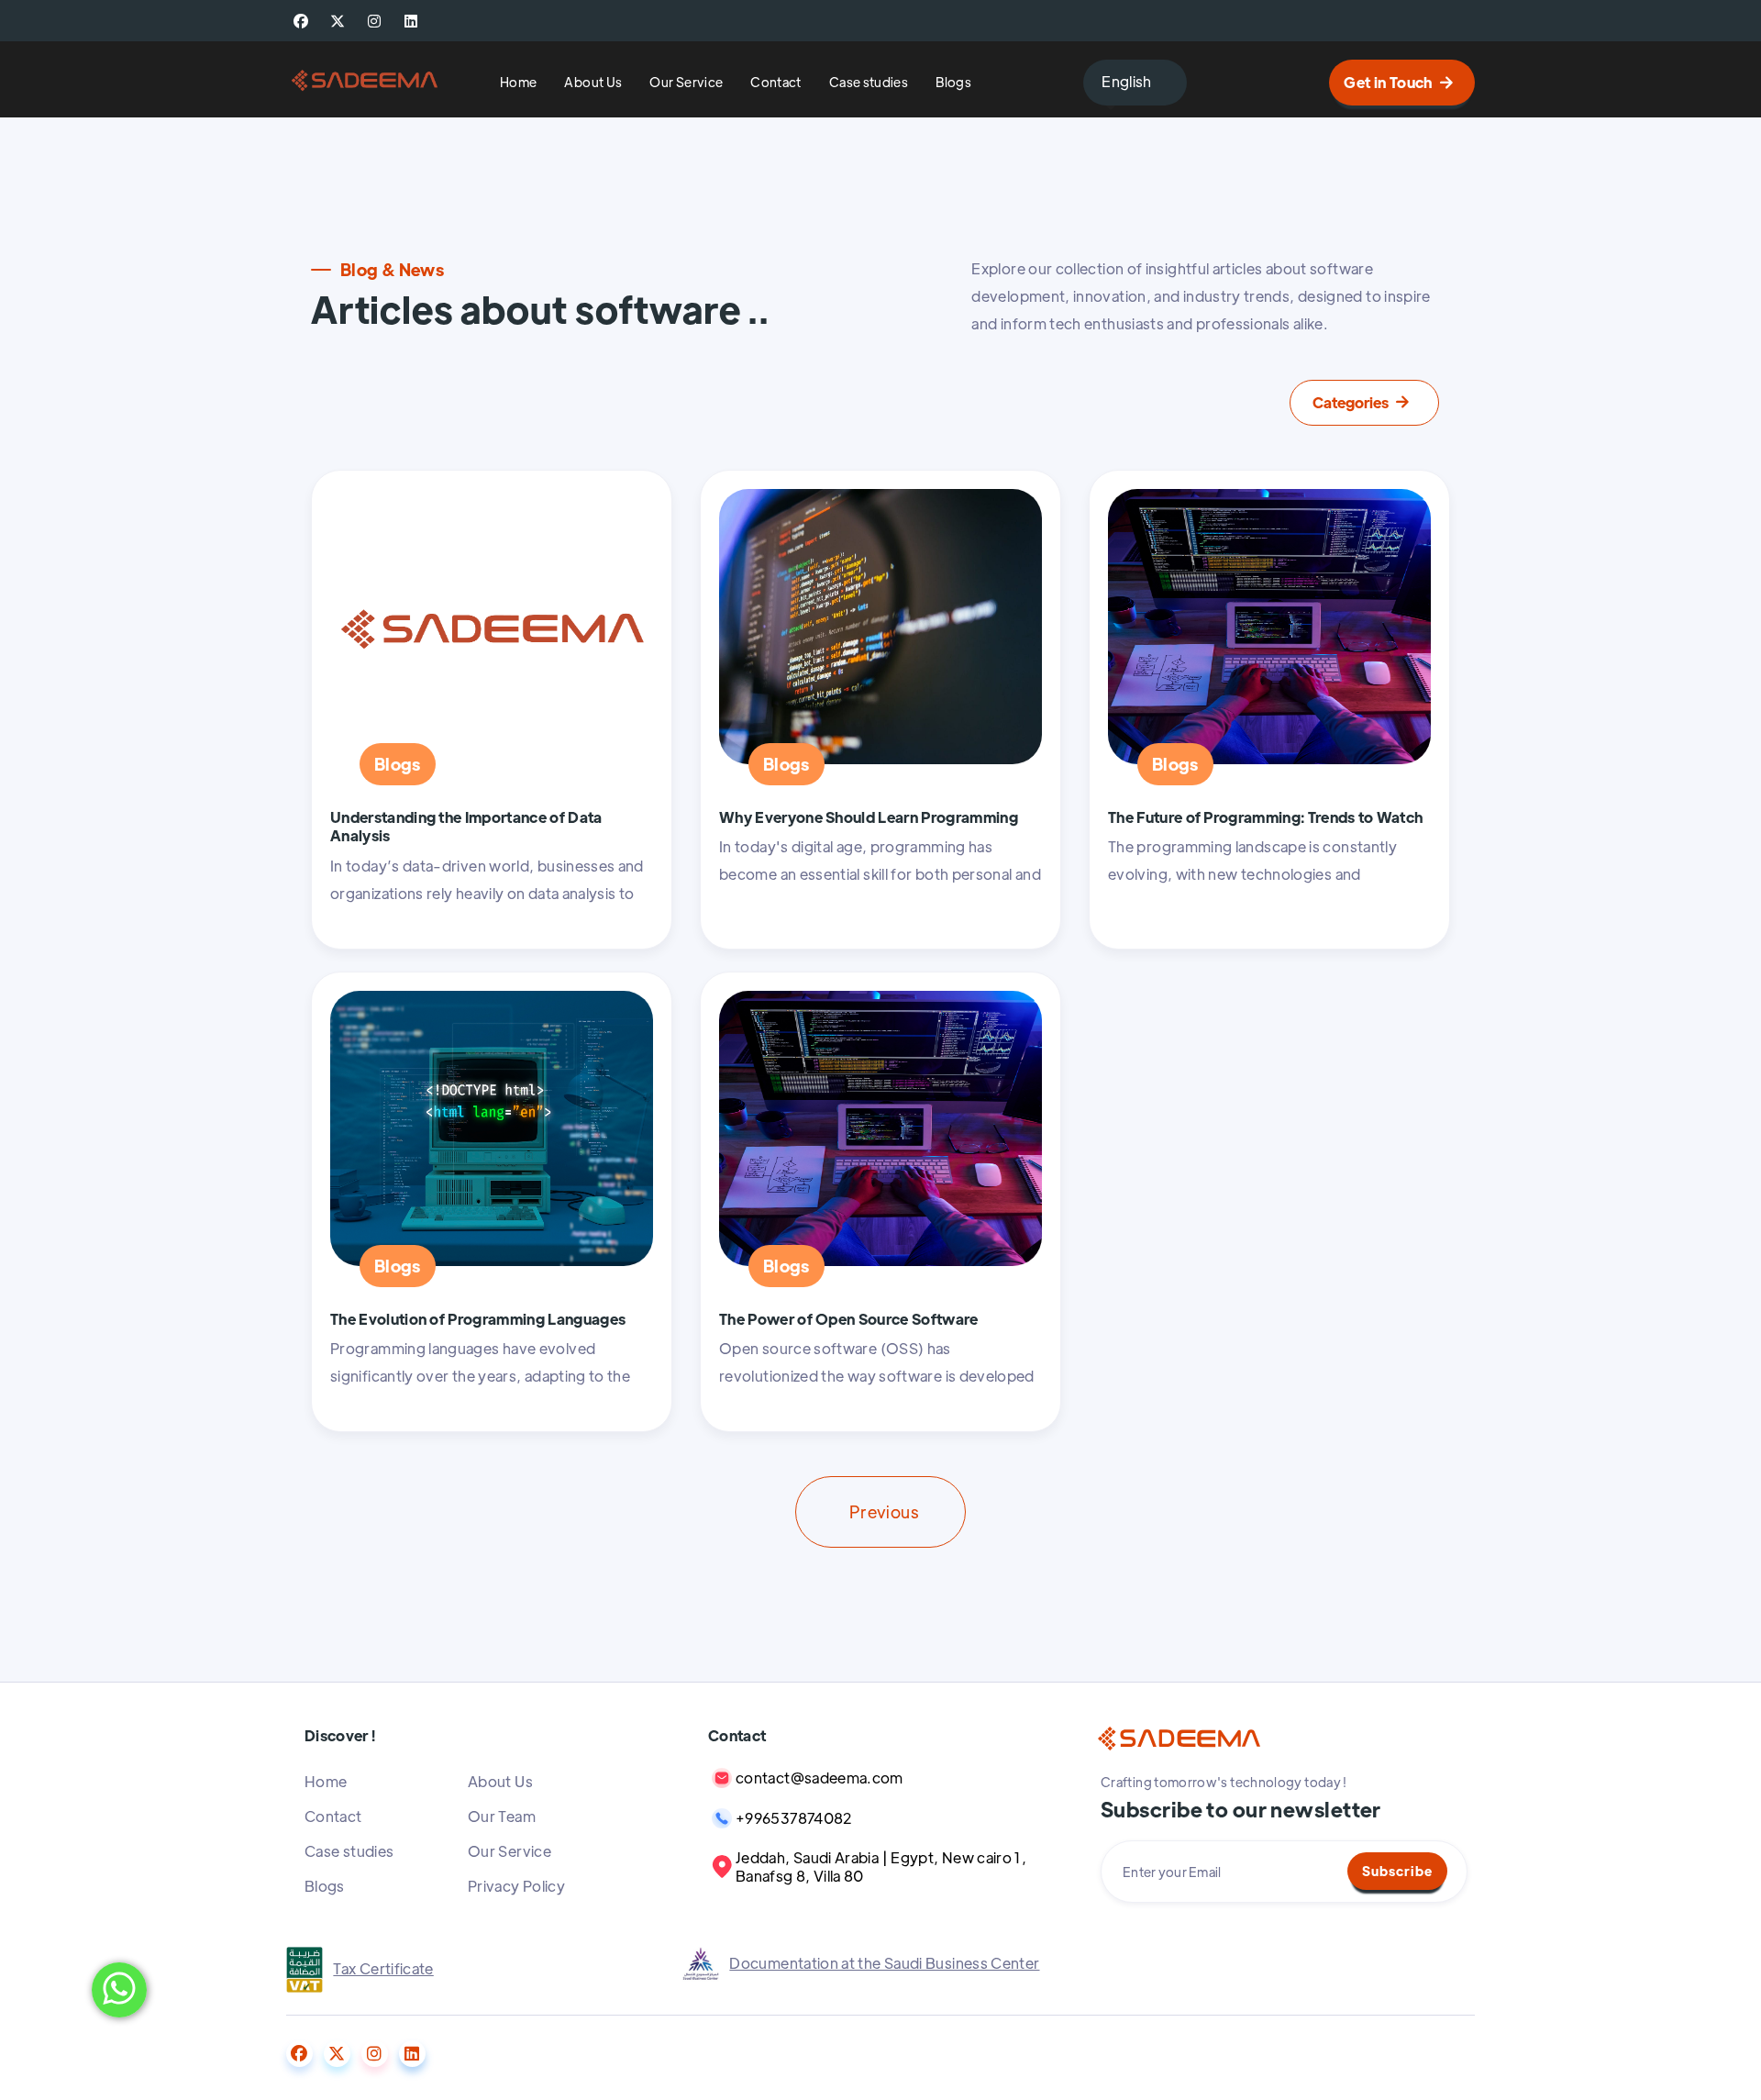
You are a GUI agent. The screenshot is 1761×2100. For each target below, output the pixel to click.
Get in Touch (1398, 82)
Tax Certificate (383, 1968)
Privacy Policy (516, 1886)
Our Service (686, 83)
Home (518, 83)
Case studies (869, 83)
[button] (1135, 83)
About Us (593, 83)
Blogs (953, 83)
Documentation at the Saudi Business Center (884, 1963)
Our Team (502, 1816)
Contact (776, 83)
